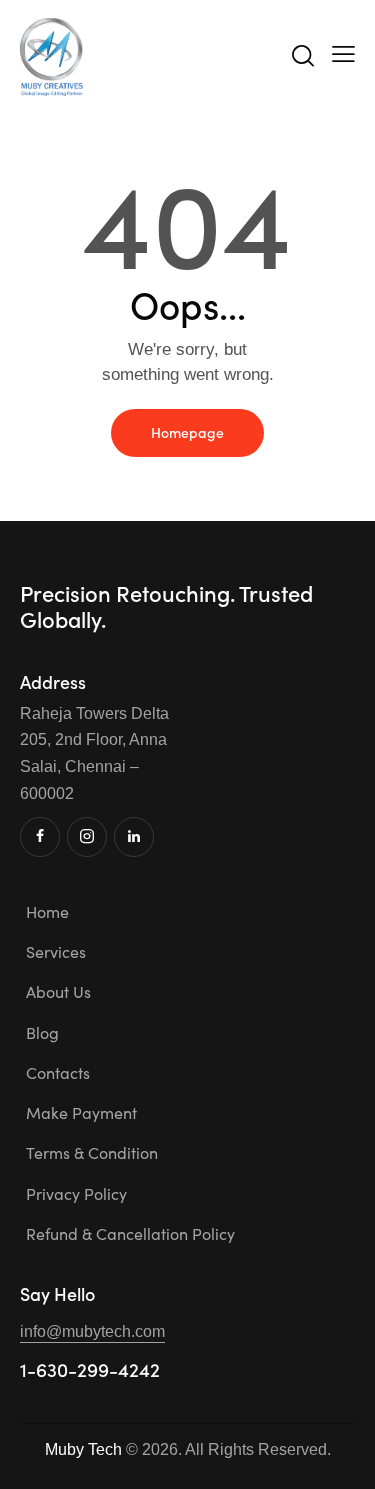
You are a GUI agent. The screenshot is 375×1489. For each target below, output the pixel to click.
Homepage (187, 432)
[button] (343, 54)
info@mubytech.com (92, 1331)
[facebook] (40, 837)
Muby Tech (83, 1449)
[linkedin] (134, 837)
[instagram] (87, 837)
